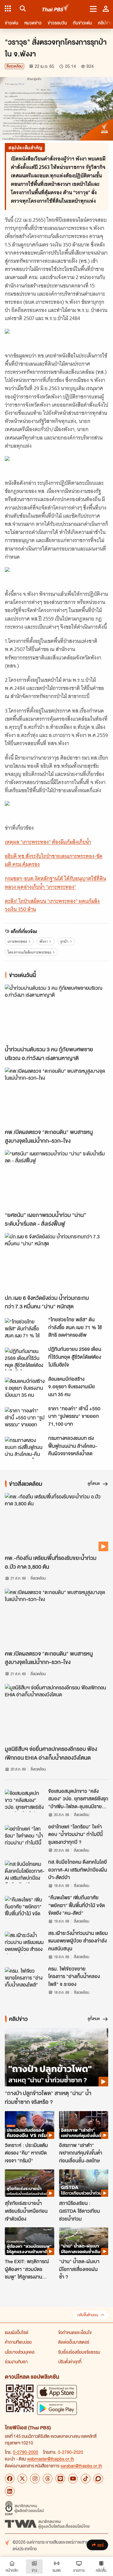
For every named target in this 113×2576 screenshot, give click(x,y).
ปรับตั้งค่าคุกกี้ (70, 2362)
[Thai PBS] (56, 9)
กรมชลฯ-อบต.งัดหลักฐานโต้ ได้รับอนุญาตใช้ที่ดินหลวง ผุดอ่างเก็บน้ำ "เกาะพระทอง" (55, 883)
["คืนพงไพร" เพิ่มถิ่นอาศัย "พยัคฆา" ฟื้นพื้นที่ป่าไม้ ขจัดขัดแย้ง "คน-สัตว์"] (25, 1907)
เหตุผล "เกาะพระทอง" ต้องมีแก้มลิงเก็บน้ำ (48, 842)
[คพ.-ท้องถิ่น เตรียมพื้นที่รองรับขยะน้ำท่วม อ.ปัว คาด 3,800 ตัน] (56, 1522)
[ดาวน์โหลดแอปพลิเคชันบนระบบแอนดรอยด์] (57, 2408)
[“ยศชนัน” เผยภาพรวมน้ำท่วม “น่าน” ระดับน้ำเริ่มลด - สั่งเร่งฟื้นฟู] (56, 1179)
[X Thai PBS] (22, 2479)
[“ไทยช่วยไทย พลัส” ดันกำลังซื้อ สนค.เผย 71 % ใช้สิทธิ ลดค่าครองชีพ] (25, 1329)
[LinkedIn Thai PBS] (10, 2491)
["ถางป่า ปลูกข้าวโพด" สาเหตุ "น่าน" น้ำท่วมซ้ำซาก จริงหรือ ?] (56, 2057)
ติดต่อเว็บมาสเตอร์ (74, 2342)
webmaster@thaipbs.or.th (51, 2459)
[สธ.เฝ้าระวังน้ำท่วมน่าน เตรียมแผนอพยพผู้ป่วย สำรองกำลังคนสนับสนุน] (25, 1943)
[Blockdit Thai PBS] (98, 2479)
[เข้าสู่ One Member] (106, 8)
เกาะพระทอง (17, 941)
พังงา (44, 941)
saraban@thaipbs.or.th (81, 2466)
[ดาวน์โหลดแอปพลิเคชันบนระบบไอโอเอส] (57, 2392)
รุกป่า (64, 941)
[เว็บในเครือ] (8, 8)
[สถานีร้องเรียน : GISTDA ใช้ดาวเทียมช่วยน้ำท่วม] (84, 2183)
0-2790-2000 (26, 2452)
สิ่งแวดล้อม (14, 66)
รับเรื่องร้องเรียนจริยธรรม (79, 2352)
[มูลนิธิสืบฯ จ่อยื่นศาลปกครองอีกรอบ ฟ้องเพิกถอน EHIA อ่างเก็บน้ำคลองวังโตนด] (56, 1713)
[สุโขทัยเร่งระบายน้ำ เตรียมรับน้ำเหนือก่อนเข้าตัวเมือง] (30, 2183)
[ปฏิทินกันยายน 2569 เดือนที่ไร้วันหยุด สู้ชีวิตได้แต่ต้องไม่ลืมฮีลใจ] (25, 1359)
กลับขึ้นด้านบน (88, 2315)
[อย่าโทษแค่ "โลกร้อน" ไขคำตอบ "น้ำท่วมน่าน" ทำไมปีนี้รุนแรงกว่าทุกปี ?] (25, 1836)
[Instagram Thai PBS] (35, 2479)
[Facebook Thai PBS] (10, 2479)
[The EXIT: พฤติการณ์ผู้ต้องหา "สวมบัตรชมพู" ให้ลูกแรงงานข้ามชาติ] (30, 2241)
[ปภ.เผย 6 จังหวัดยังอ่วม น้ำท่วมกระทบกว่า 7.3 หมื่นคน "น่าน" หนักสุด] (56, 1262)
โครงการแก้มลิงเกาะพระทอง (29, 952)
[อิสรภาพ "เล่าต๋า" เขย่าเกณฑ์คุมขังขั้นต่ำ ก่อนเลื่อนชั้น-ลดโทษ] (84, 2125)
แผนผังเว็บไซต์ (17, 2332)
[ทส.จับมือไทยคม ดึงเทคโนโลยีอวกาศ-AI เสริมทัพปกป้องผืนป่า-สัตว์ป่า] (25, 1872)
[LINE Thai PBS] (60, 2479)
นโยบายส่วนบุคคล (20, 2352)
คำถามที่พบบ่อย (18, 2342)
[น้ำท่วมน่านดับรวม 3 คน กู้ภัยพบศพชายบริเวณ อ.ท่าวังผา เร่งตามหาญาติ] (56, 1013)
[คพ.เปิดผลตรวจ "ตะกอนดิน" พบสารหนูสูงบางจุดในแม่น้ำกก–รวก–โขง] (56, 1096)
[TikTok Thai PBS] (86, 2479)
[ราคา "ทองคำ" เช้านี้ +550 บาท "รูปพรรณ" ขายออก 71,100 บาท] (25, 1418)
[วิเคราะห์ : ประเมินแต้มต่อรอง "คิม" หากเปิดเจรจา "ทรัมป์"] (30, 2125)
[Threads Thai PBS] (48, 2479)
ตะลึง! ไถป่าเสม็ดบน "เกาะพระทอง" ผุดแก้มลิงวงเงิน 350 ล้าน (52, 905)
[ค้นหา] (22, 8)
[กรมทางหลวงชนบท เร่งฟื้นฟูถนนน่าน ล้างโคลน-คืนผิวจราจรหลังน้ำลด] (25, 1448)
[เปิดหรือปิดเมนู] (93, 8)
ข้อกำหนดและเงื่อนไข (75, 2332)
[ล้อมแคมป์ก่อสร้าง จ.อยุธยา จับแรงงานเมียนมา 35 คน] (25, 1389)
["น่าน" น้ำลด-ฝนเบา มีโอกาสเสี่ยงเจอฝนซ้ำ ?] (84, 2241)
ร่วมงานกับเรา (16, 2362)
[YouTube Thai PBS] (73, 2479)
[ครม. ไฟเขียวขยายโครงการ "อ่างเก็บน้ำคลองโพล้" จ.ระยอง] (25, 1978)
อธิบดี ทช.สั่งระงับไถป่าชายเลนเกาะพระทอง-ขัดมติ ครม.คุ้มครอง (54, 860)
